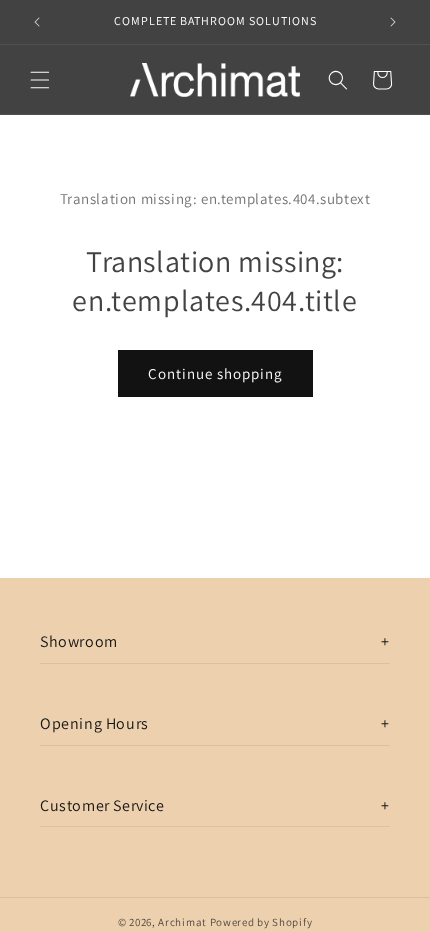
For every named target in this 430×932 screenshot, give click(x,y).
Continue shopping (215, 373)
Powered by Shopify (261, 922)
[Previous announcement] (37, 22)
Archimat (182, 922)
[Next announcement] (393, 22)
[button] (40, 80)
